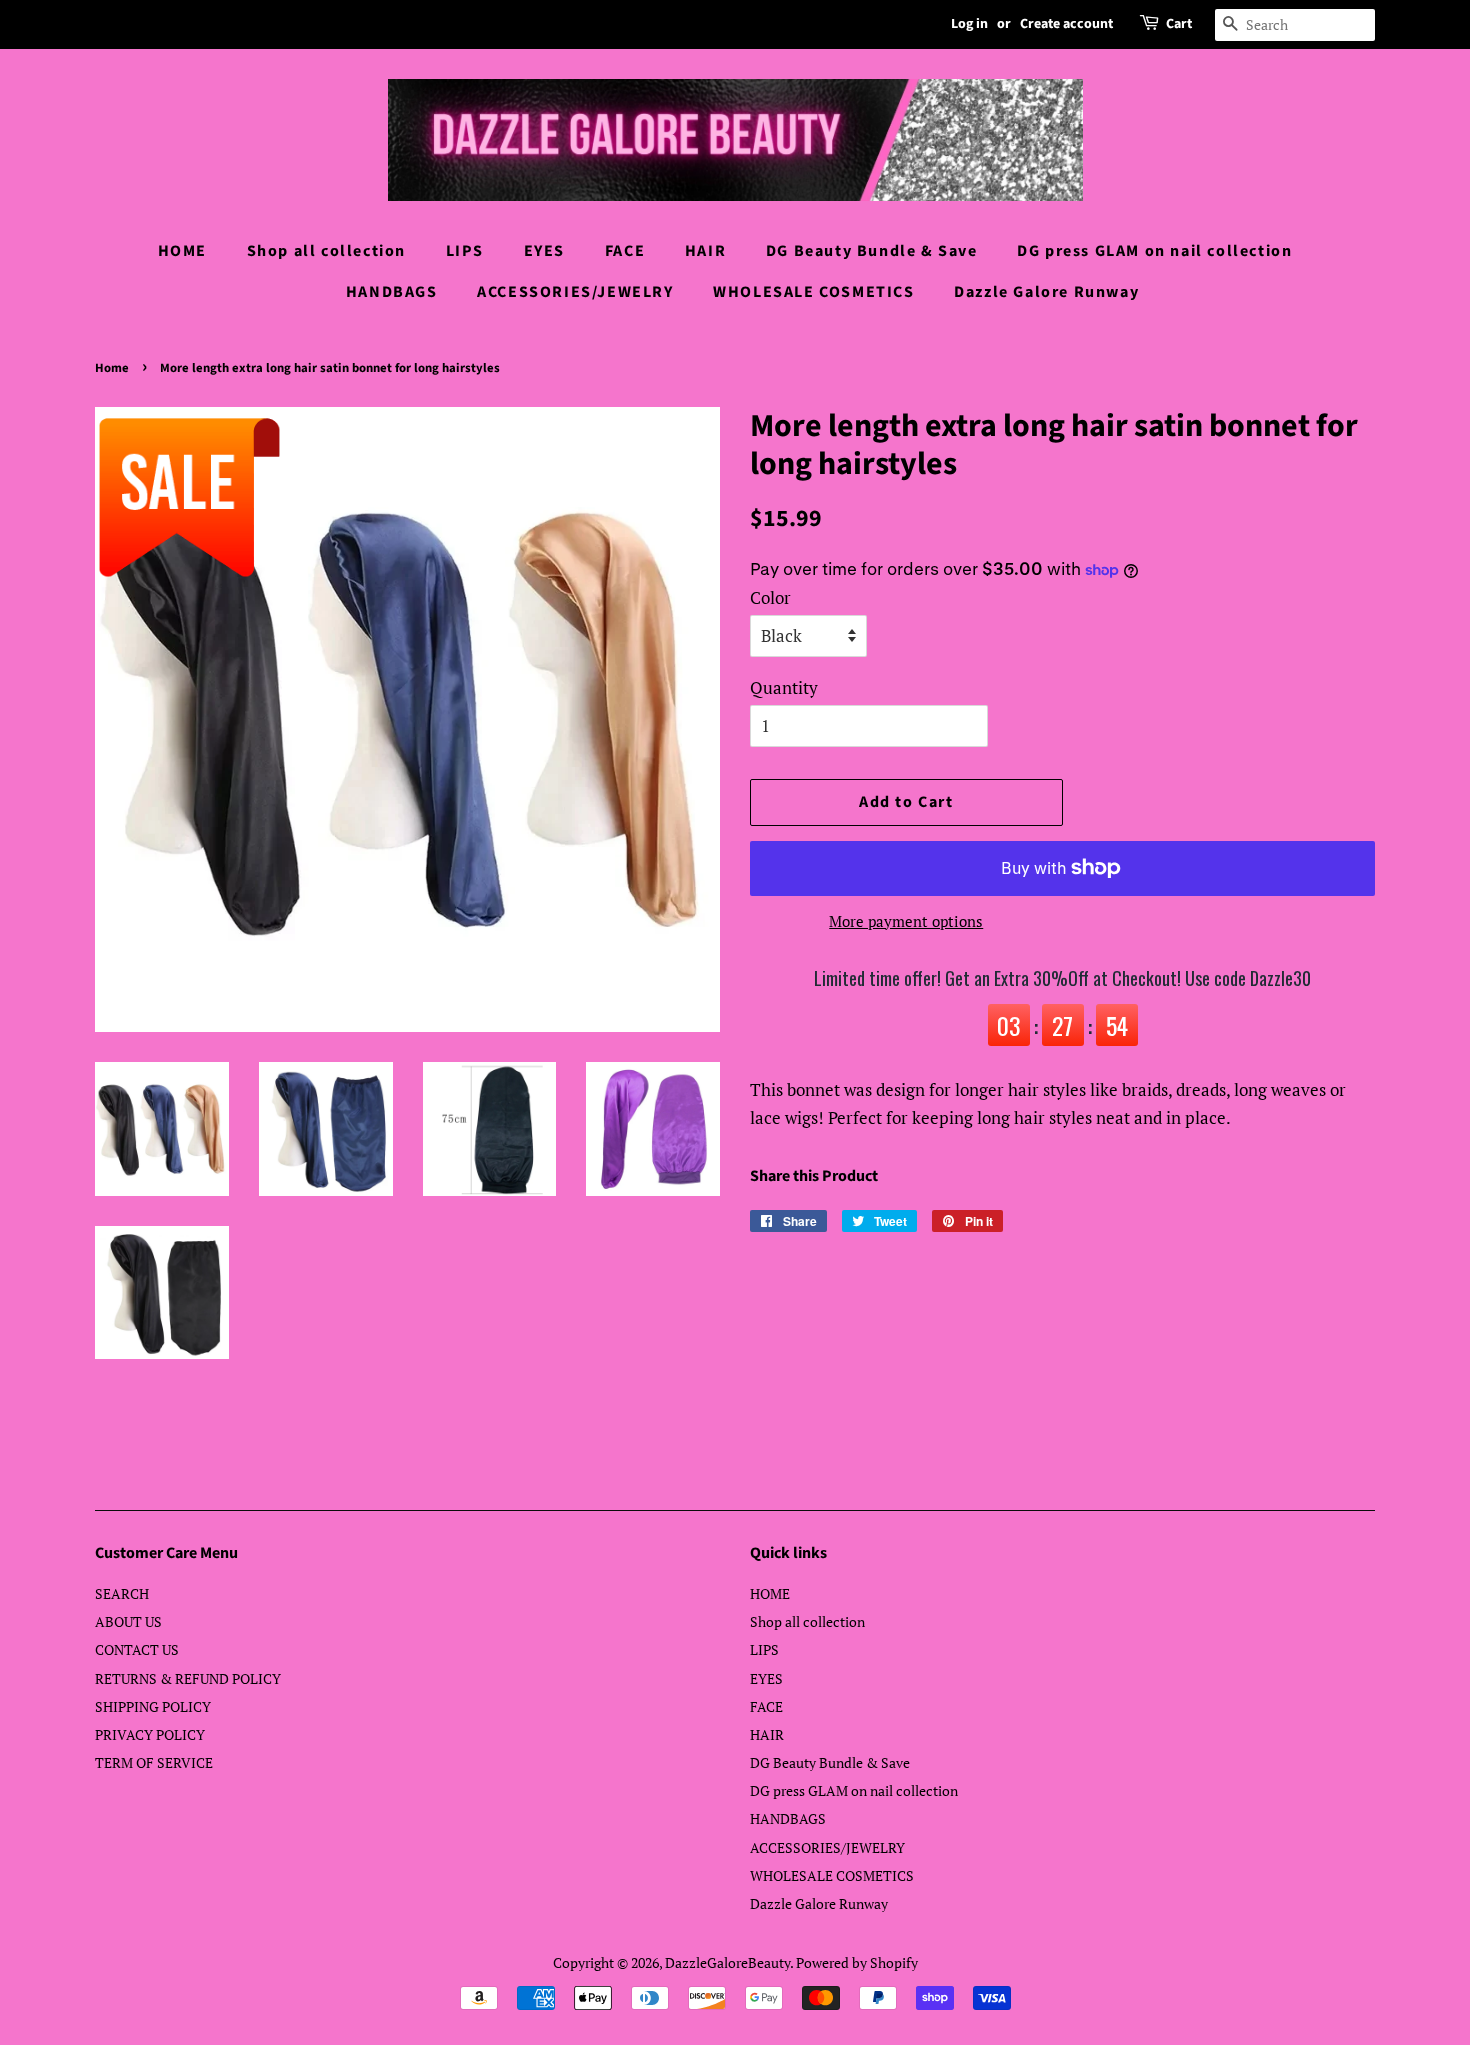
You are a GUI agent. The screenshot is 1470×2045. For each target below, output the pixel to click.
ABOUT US (128, 1621)
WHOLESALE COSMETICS (813, 292)
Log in (969, 24)
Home (112, 368)
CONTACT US (137, 1649)
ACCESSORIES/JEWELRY (575, 292)
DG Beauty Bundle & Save (872, 251)
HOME (182, 251)
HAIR (705, 251)
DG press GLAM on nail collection (1154, 251)
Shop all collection (326, 251)
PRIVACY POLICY (150, 1734)
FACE (625, 251)
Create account (1066, 24)
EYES (544, 251)
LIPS (465, 251)
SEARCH (122, 1593)
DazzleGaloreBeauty (727, 1962)
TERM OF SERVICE (154, 1762)
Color (770, 597)
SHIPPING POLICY (153, 1706)
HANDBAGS (392, 292)
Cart (1179, 24)
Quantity (784, 687)
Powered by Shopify (857, 1962)
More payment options (906, 921)
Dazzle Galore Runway (1046, 292)
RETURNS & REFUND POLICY (188, 1678)
